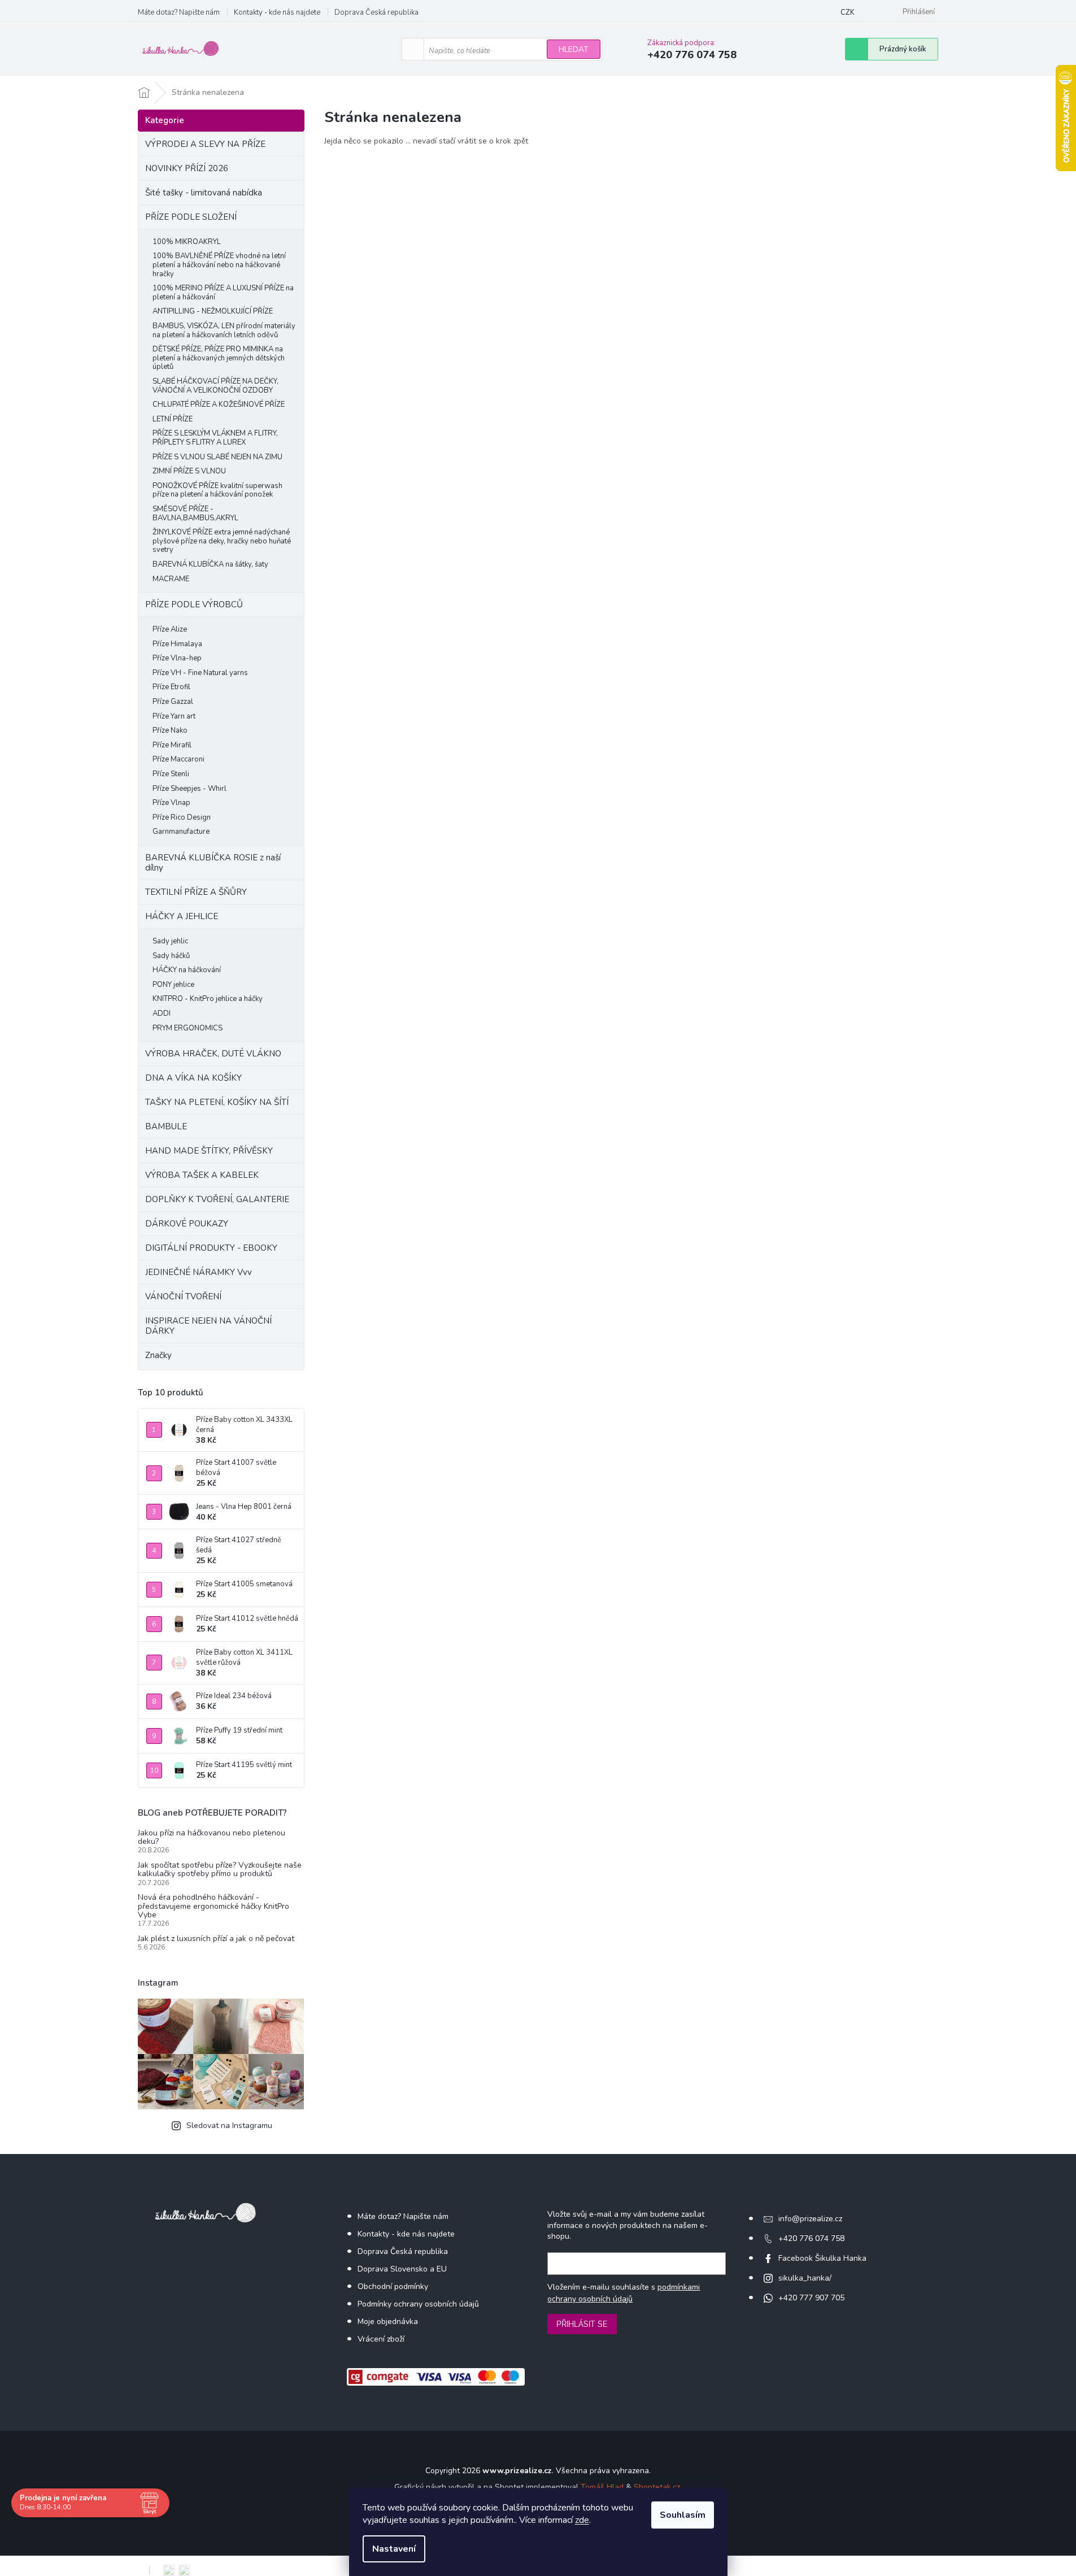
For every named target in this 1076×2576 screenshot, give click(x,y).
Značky (158, 1355)
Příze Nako (170, 730)
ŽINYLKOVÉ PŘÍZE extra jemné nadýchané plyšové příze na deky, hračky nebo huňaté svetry (222, 541)
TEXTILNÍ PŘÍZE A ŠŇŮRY (196, 892)
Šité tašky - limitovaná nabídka (204, 193)
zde (582, 2520)
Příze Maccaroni (178, 759)
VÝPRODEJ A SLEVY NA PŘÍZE (205, 144)
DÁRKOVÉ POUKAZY (187, 1224)
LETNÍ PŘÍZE (173, 419)
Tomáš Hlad (602, 2487)
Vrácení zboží (381, 2339)
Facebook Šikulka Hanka (822, 2258)
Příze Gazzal (173, 702)
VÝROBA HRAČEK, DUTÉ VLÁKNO (213, 1054)
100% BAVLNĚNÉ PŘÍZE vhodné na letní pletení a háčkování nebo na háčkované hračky (219, 265)
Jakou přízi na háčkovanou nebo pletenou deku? (212, 1837)
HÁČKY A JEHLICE (182, 916)
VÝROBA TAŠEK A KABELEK (202, 1175)
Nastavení (394, 2549)
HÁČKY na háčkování (187, 970)
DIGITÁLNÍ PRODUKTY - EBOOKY (211, 1248)
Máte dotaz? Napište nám (179, 12)
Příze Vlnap (171, 803)
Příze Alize (170, 629)
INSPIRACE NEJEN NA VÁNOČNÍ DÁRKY (208, 1326)
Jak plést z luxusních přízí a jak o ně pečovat (216, 1938)
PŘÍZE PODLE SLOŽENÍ (191, 217)
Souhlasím (683, 2515)
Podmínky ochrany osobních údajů (418, 2304)
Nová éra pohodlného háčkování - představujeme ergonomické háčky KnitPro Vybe (214, 1906)
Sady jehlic (170, 941)
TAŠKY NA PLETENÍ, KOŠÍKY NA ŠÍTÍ (217, 1102)
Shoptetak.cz (657, 2487)
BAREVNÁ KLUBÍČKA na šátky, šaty (210, 564)
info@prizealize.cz (810, 2219)
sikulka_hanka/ (805, 2278)
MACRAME (171, 579)
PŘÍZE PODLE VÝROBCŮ (194, 604)
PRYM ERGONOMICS (188, 1028)
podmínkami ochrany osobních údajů (624, 2293)
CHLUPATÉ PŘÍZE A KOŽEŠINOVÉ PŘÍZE (219, 404)
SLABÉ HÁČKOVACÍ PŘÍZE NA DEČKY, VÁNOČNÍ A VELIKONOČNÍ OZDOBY (215, 386)
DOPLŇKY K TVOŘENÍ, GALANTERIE (217, 1199)
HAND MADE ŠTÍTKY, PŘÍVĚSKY (209, 1151)
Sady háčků (171, 956)
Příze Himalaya (177, 644)
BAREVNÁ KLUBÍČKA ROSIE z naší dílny (213, 863)
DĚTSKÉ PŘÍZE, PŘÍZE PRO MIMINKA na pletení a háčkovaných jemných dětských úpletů (219, 358)
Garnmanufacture (181, 832)
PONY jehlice (173, 985)
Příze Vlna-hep (177, 658)
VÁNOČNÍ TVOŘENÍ (183, 1296)
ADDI (162, 1013)
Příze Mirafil (172, 745)
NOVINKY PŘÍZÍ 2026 (187, 168)
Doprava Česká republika (376, 12)
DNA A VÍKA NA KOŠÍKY (193, 1078)
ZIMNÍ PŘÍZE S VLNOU (189, 471)
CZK (848, 12)
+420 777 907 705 (811, 2298)
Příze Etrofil (171, 687)
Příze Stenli (171, 774)
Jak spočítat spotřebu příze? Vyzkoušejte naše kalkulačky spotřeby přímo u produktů (220, 1870)
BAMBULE (166, 1126)
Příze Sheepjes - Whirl (190, 789)
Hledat (574, 49)
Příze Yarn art (174, 716)
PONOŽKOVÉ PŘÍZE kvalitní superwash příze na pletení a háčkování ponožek (217, 490)
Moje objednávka (388, 2322)
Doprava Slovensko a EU (402, 2269)
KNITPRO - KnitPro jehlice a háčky (208, 999)
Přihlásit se (582, 2324)
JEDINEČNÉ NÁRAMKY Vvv (199, 1272)
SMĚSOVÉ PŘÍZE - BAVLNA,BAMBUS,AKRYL (195, 514)
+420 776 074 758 (811, 2238)
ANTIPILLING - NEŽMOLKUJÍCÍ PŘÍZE (213, 311)
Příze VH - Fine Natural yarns (200, 673)
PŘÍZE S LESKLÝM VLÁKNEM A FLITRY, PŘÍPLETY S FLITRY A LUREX (215, 438)
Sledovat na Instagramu (229, 2125)
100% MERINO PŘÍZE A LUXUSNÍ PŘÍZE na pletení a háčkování (223, 293)
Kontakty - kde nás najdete (277, 12)
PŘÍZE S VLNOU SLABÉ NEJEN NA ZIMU (217, 457)
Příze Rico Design (182, 817)
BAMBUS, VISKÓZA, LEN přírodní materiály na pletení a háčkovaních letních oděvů (224, 330)
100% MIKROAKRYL (187, 242)
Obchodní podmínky (393, 2286)
